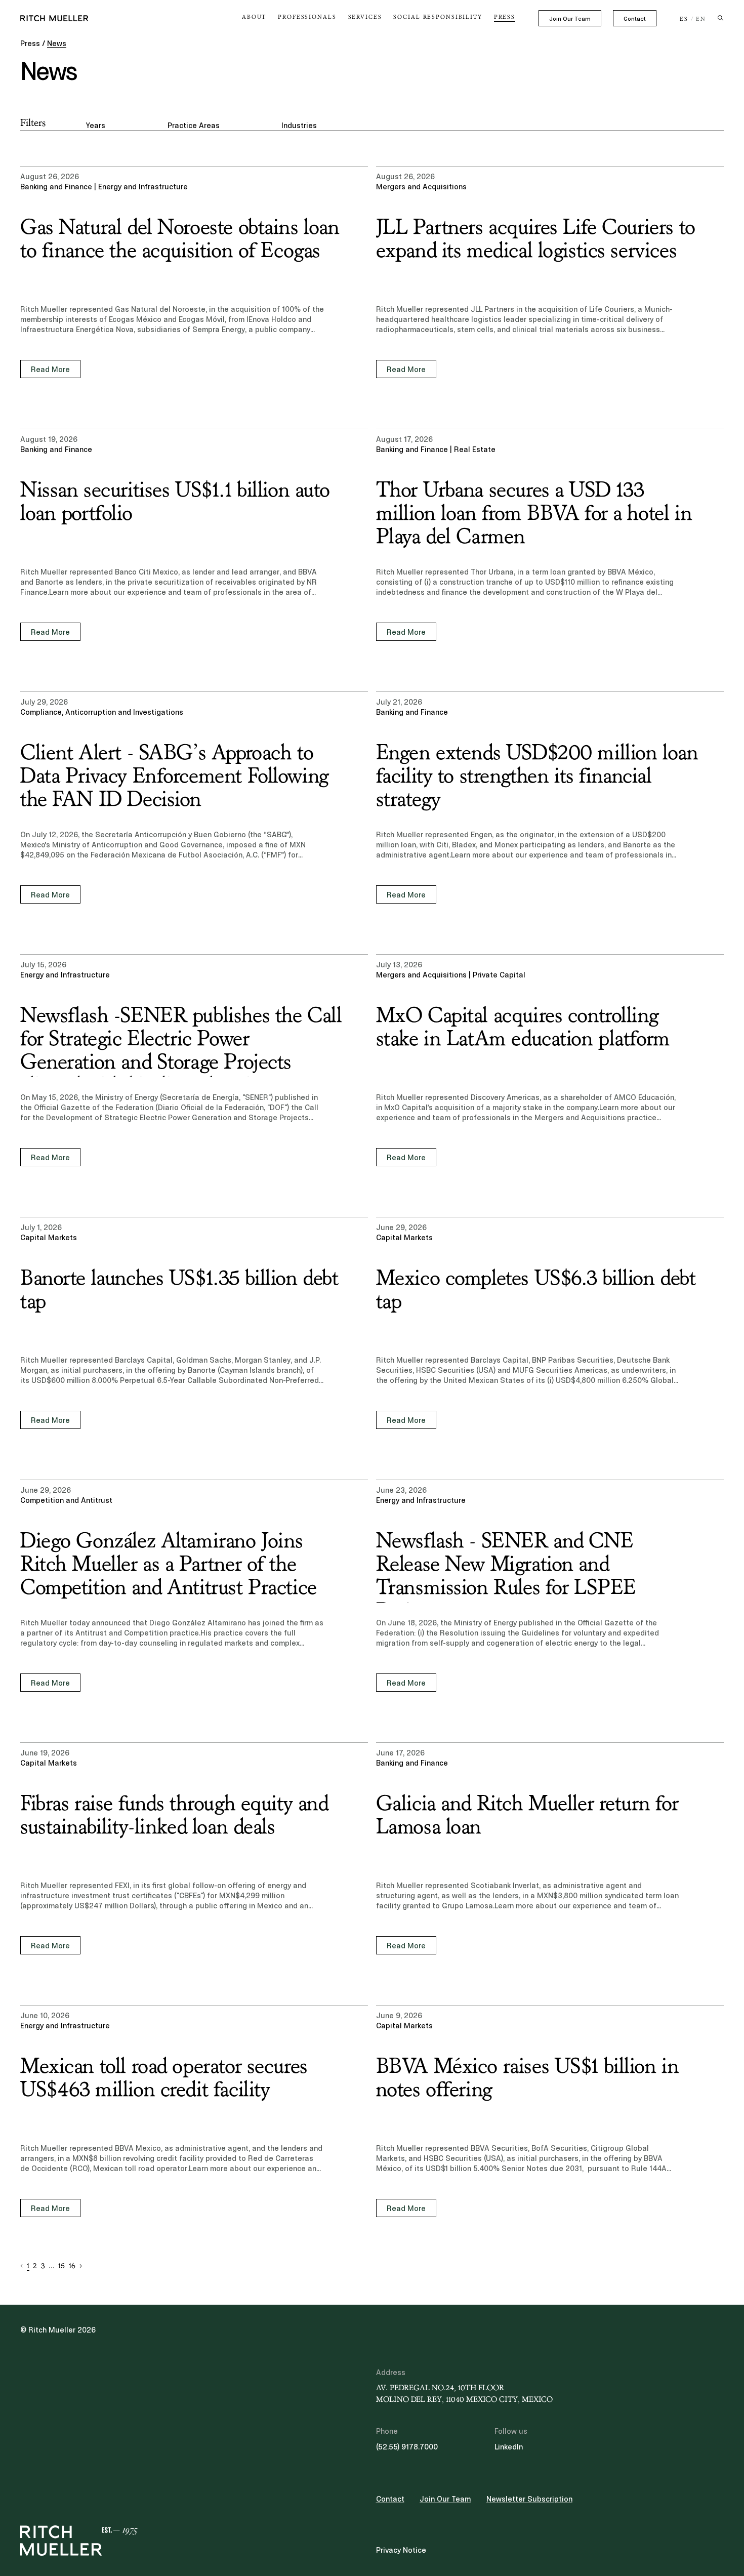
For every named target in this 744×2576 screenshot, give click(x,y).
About (254, 17)
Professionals (307, 17)
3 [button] (43, 2266)
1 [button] (28, 2266)
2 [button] (35, 2266)
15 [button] (61, 2266)
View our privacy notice (81, 2497)
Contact (635, 19)
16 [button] (72, 2266)
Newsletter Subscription (529, 2499)
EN (701, 19)
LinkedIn (509, 2447)
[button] (22, 2266)
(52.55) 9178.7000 (407, 2447)
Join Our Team (570, 19)
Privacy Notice (401, 2550)
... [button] (52, 2266)
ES (684, 19)
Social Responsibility (438, 17)
